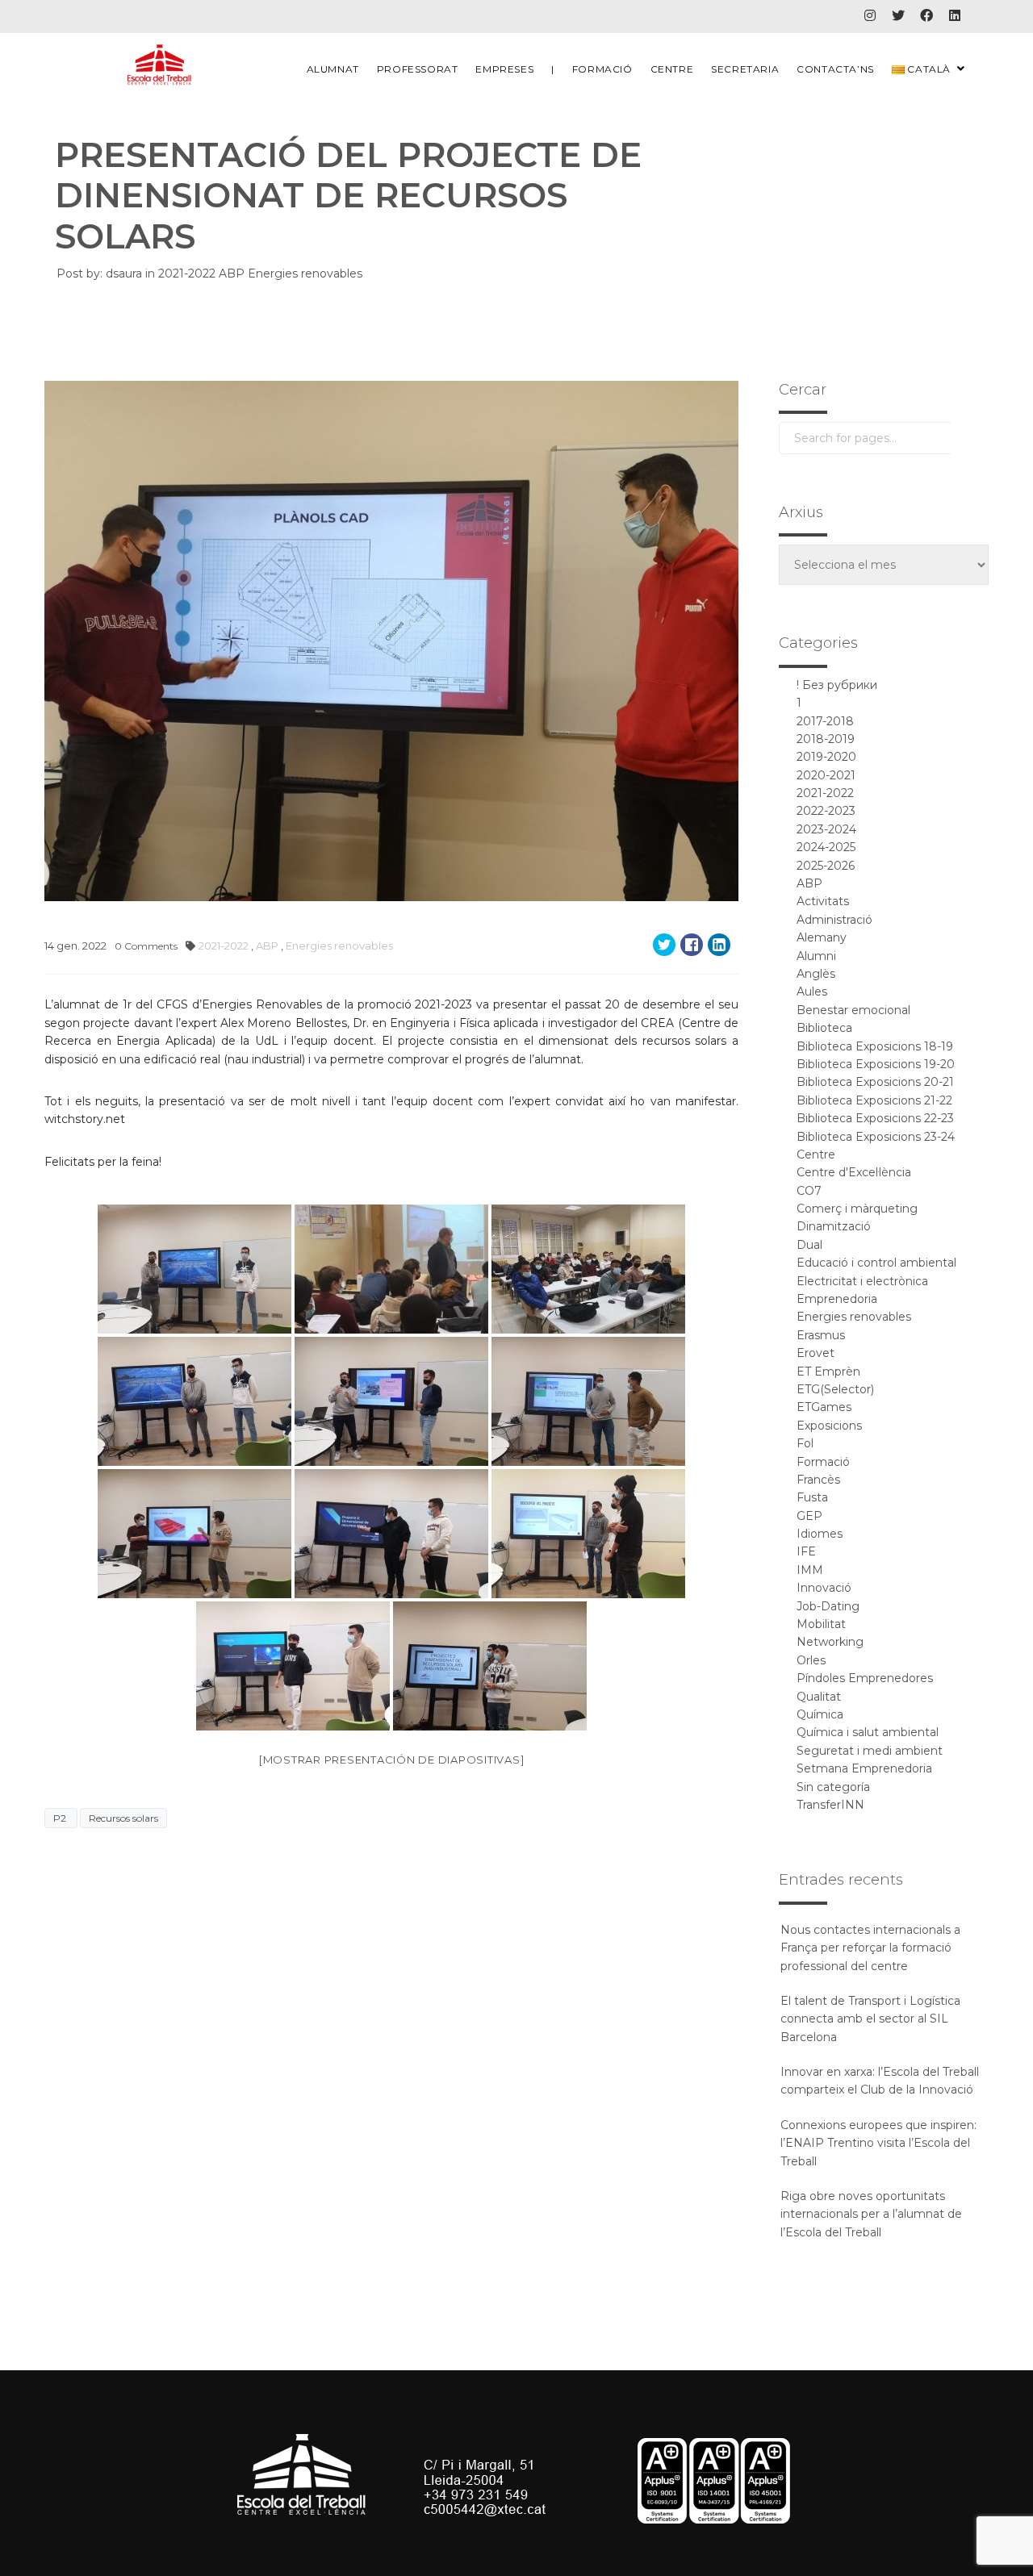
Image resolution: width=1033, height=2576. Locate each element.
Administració (834, 920)
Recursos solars (123, 1818)
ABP (233, 273)
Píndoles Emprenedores (865, 1678)
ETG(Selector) (835, 1389)
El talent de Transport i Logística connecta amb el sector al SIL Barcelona (870, 2019)
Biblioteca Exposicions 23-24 (876, 1137)
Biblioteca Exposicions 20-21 (875, 1082)
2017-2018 (825, 721)
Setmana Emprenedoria (864, 1768)
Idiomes (820, 1534)
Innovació (824, 1588)
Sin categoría (833, 1787)
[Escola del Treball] (160, 65)
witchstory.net (85, 1119)
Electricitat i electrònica (862, 1281)
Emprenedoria (837, 1299)
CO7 (809, 1191)
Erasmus (821, 1335)
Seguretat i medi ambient (870, 1751)
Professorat (418, 69)
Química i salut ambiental (868, 1732)
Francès (818, 1480)
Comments (146, 946)
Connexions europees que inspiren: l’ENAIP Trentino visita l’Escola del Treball (878, 2143)
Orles (811, 1660)
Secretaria (745, 69)
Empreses (504, 69)
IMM (810, 1570)
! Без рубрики (837, 685)
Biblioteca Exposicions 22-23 (875, 1118)
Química (820, 1714)
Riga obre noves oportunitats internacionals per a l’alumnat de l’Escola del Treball (871, 2214)
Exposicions (829, 1426)
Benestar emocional (853, 1010)
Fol (805, 1443)
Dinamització (834, 1226)
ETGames (824, 1407)
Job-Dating (828, 1606)
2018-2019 (826, 739)
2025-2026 (826, 866)
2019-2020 (826, 757)
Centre (672, 69)
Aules (812, 992)
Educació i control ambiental (876, 1263)
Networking (830, 1642)
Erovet (816, 1353)
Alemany (822, 937)
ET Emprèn (828, 1372)
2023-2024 (826, 829)
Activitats (823, 901)
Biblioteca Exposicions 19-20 (876, 1064)
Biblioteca (824, 1028)
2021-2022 (188, 273)
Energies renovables (305, 273)
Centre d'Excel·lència (854, 1172)
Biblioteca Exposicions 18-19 (875, 1046)
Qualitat (819, 1697)
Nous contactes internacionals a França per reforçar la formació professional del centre (870, 1948)
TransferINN (830, 1805)
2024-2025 (826, 847)
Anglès (816, 974)
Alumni (816, 956)
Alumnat (333, 69)
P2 (61, 1818)
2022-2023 (826, 811)
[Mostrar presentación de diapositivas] (392, 1760)
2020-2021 (826, 775)
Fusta (812, 1497)
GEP (809, 1516)
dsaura (124, 273)
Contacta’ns (835, 69)
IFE (806, 1551)
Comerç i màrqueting (857, 1209)
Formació (602, 69)
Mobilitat (821, 1624)
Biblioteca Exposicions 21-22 (874, 1100)
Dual (809, 1245)
